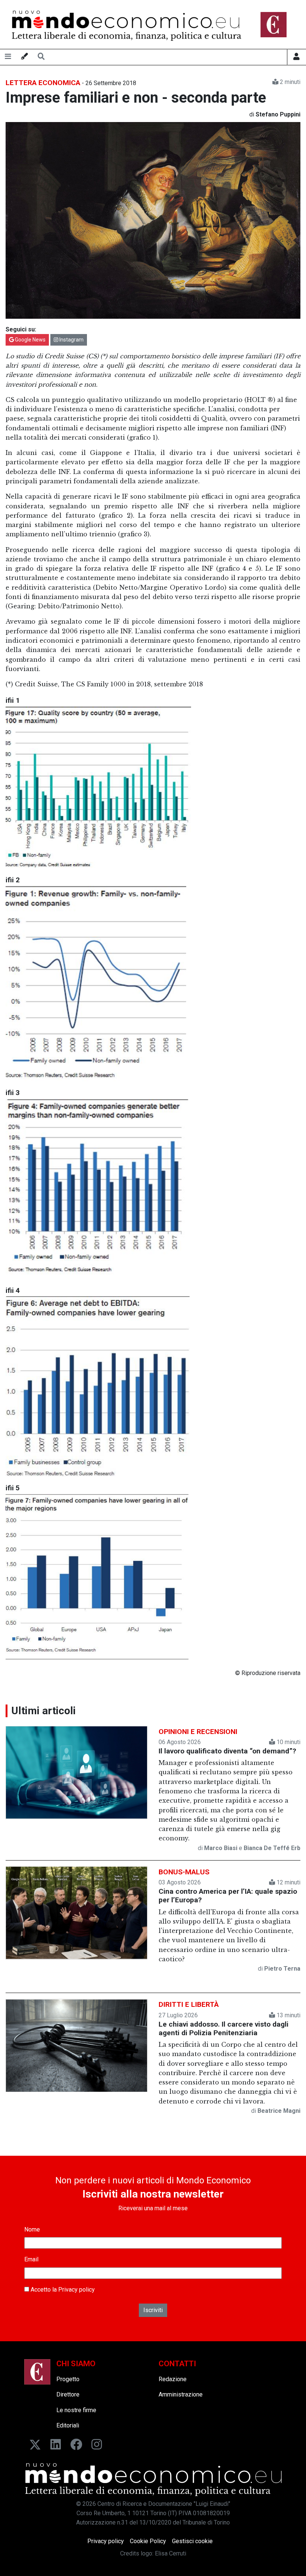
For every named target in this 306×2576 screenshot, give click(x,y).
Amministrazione (181, 2394)
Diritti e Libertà (189, 2004)
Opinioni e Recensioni (198, 1732)
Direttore (68, 2394)
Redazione (173, 2379)
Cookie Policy (148, 2541)
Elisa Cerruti (171, 2553)
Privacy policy (76, 2290)
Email (31, 2259)
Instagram (71, 340)
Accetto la (62, 2290)
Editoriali (68, 2425)
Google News (30, 340)
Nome (32, 2229)
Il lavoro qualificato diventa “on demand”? (227, 1751)
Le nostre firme (76, 2410)
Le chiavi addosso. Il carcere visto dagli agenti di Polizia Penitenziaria (224, 2028)
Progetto (68, 2379)
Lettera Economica (43, 83)
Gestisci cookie (192, 2541)
